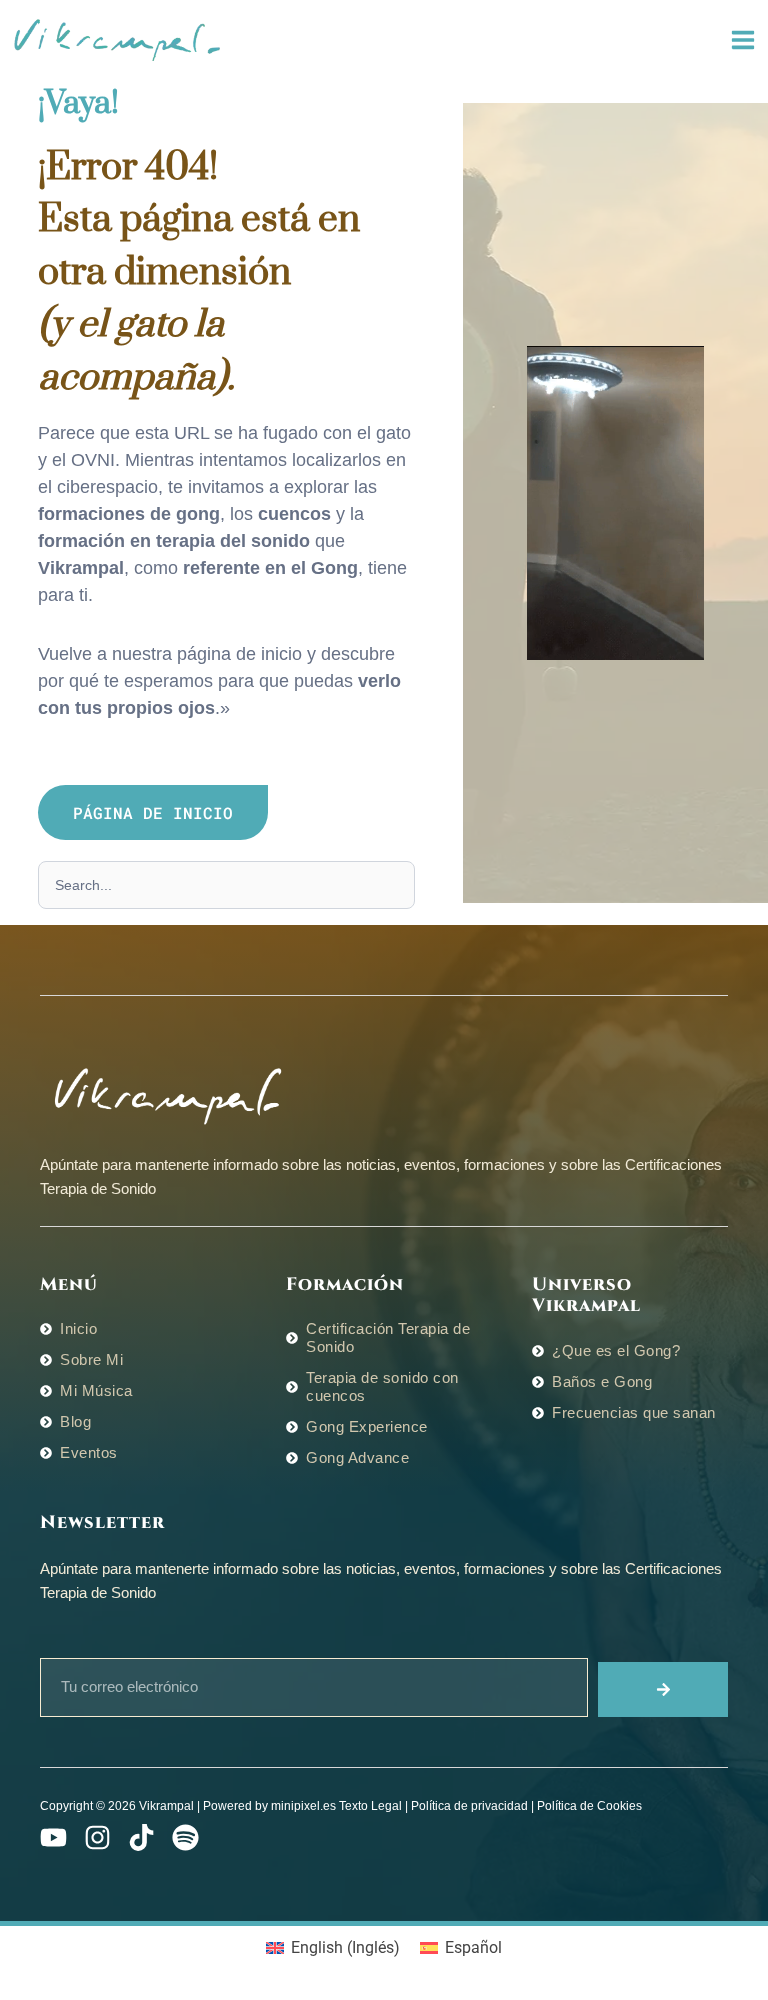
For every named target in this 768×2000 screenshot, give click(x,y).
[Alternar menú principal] (742, 40)
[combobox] (226, 885)
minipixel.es (303, 1806)
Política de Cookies (589, 1806)
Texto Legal (370, 1806)
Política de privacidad (469, 1806)
